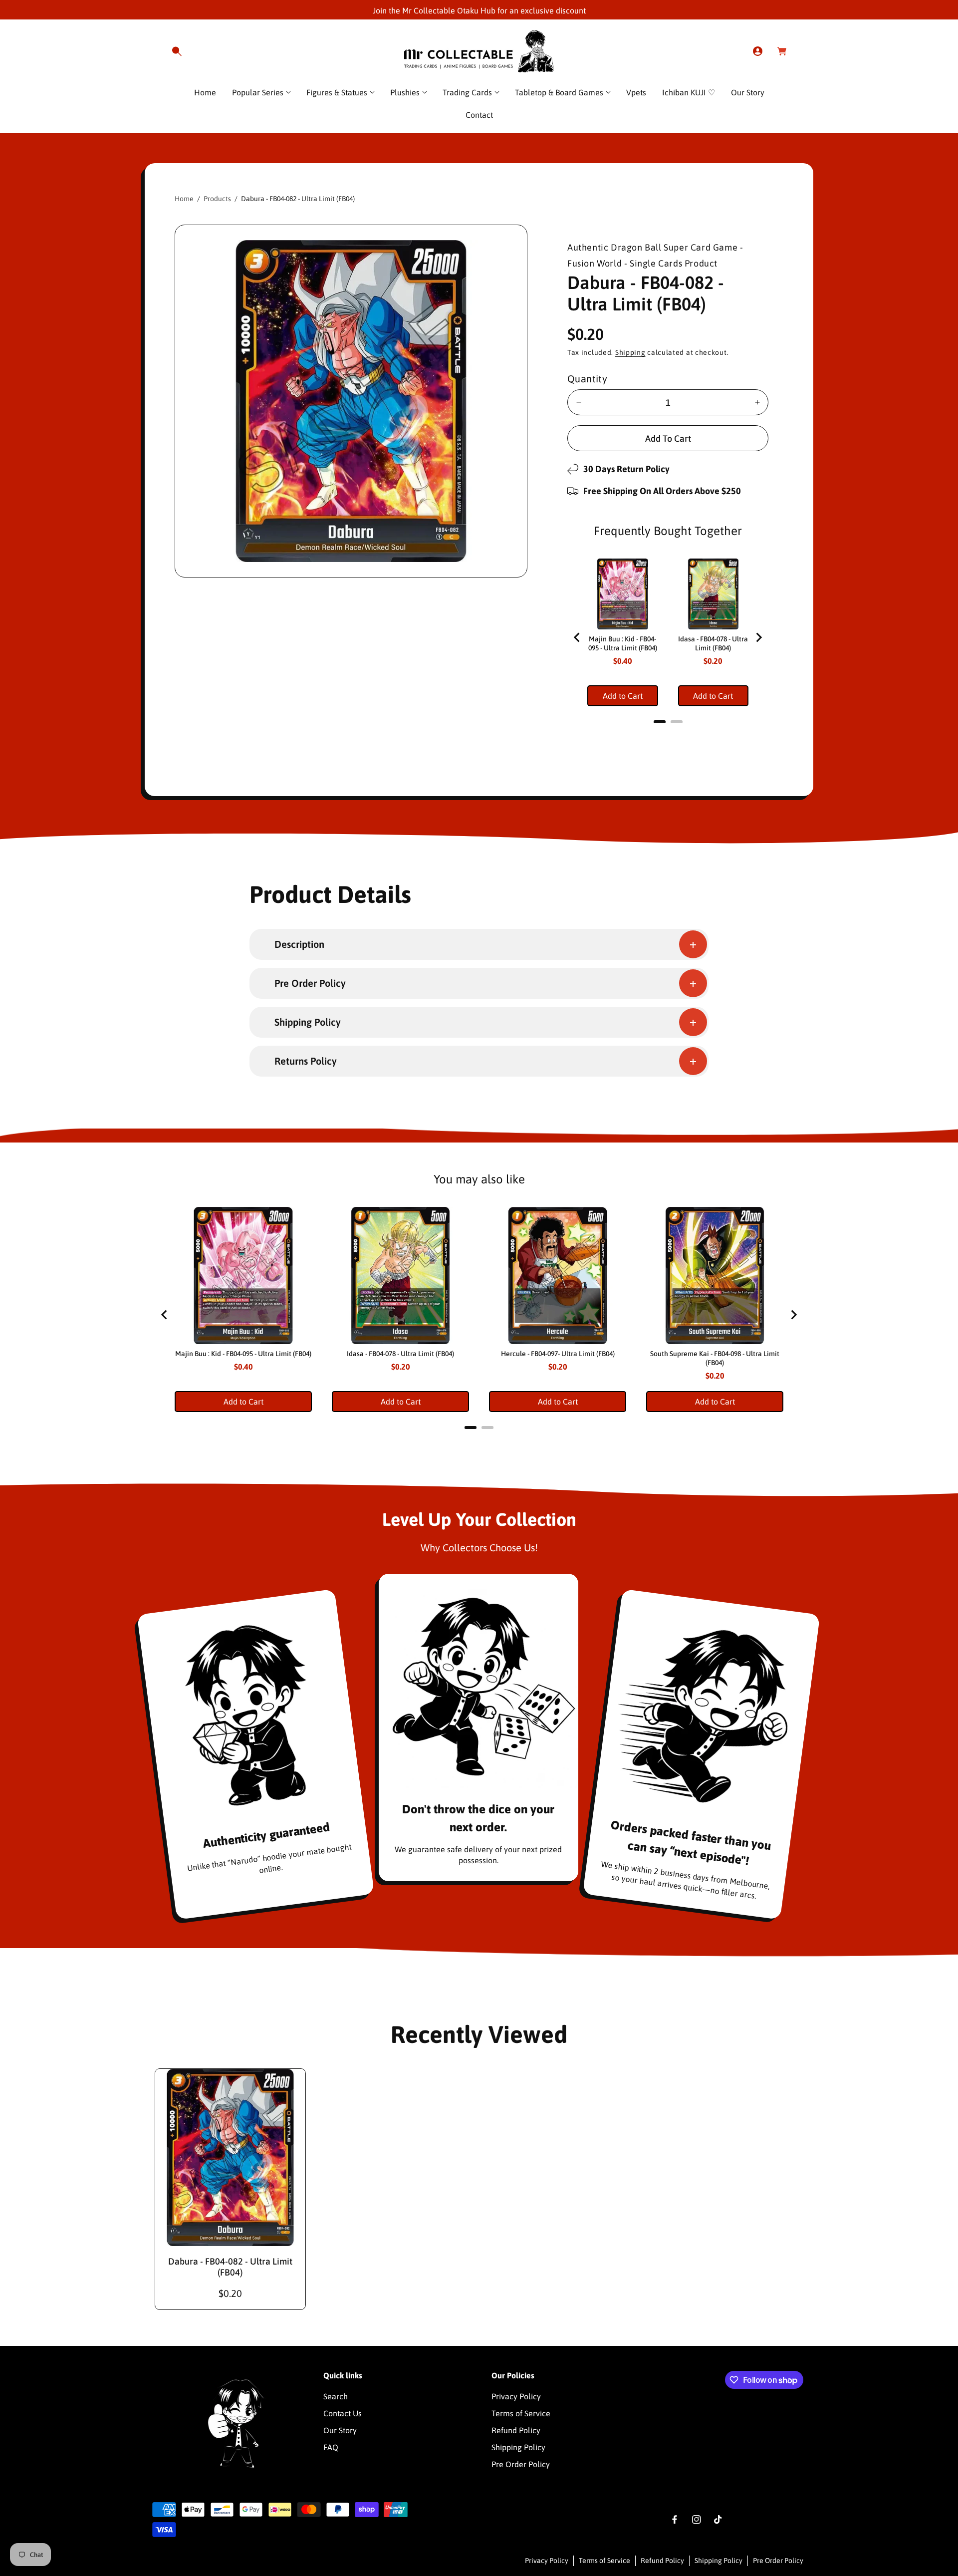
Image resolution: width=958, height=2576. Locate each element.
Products (217, 199)
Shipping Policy (518, 2447)
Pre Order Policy (521, 2464)
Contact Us (343, 2413)
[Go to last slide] (577, 637)
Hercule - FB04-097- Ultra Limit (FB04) (558, 1354)
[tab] (660, 722)
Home (184, 199)
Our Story (340, 2430)
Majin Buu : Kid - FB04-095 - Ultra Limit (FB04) (623, 643)
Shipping (630, 352)
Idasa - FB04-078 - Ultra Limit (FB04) (713, 643)
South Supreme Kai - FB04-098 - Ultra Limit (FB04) (715, 1358)
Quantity (587, 379)
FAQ (331, 2447)
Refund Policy (516, 2430)
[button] (177, 51)
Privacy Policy (516, 2396)
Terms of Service (521, 2413)
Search (336, 2396)
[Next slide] (758, 637)
